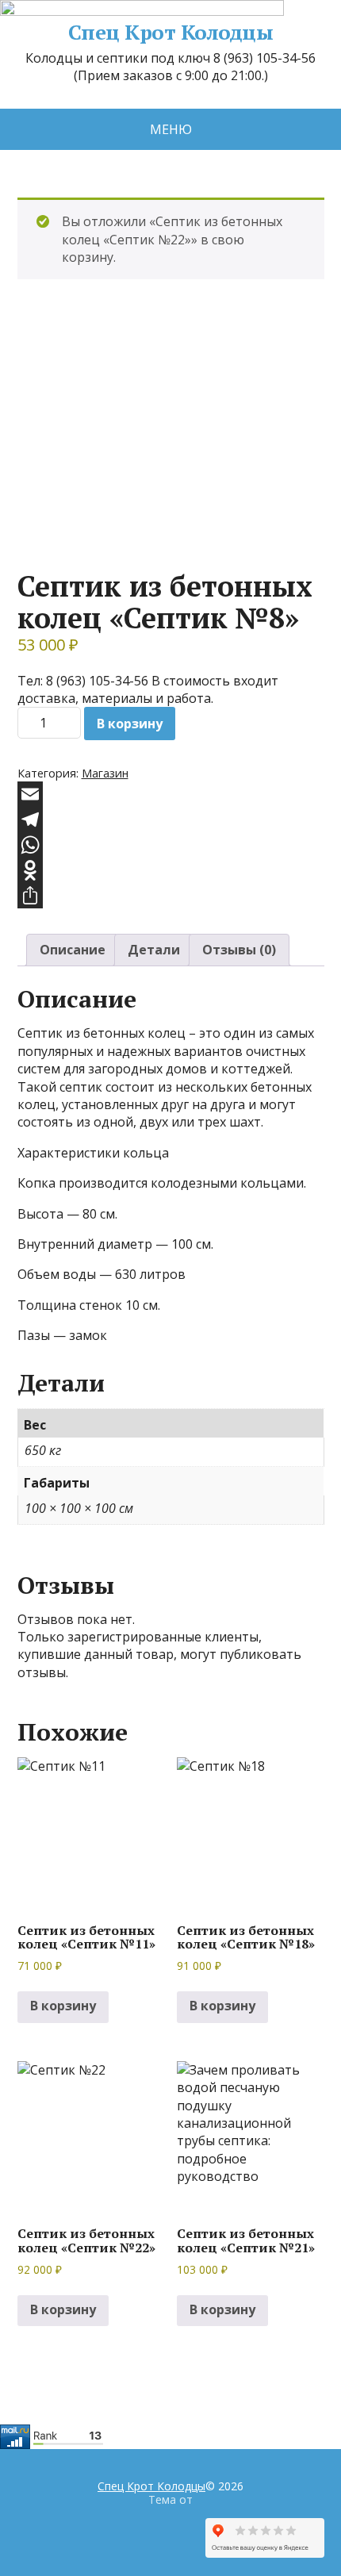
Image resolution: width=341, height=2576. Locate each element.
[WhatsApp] (171, 845)
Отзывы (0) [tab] (239, 950)
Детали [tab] (154, 950)
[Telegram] (171, 820)
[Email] (171, 794)
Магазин (105, 773)
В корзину (130, 724)
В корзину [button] (63, 2006)
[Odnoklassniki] (171, 870)
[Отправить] (171, 896)
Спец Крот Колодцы (170, 33)
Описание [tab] (73, 950)
